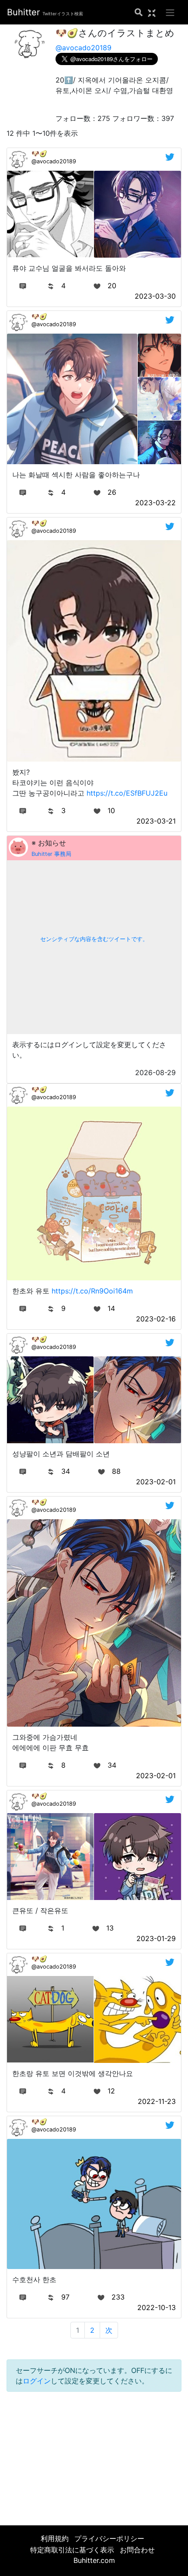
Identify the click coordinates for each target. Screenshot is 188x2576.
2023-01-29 (156, 1938)
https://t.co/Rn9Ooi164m (92, 1291)
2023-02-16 (156, 1319)
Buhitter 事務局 (51, 854)
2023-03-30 (155, 296)
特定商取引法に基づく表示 (72, 2550)
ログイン (37, 2381)
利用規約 (55, 2538)
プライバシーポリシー (109, 2538)
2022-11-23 (157, 2101)
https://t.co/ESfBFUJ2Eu (127, 793)
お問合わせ (137, 2550)
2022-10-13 (157, 2307)
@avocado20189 (84, 48)
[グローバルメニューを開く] (170, 12)
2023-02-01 (156, 1482)
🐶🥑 (39, 153)
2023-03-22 (155, 503)
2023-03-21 (156, 821)
